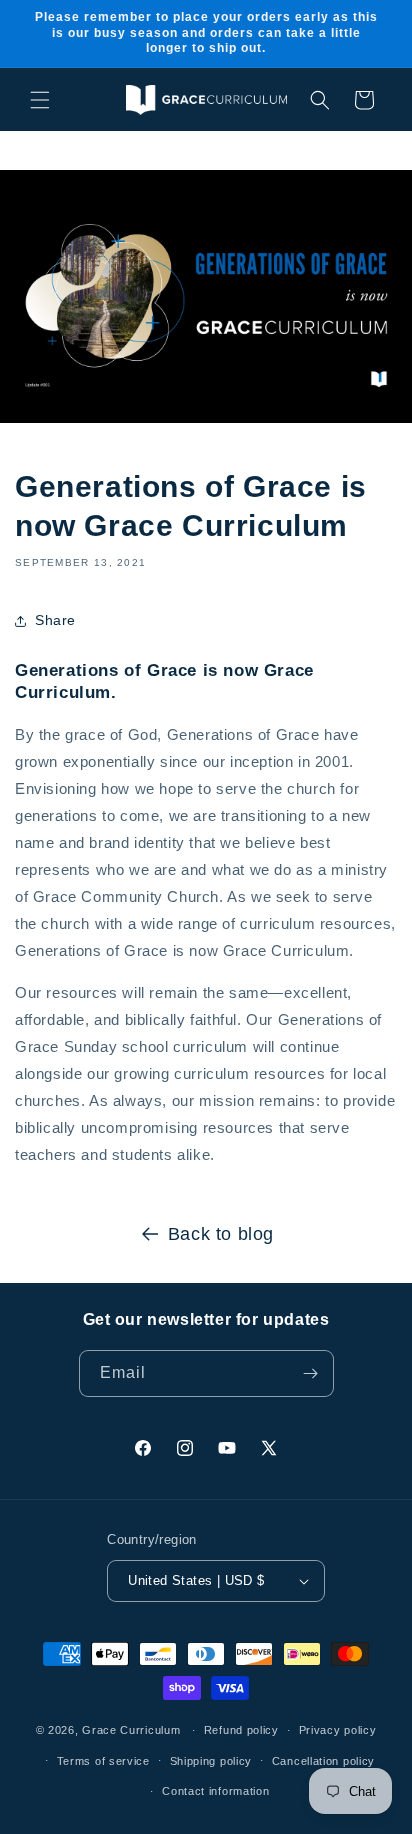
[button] (40, 100)
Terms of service (103, 1761)
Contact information (215, 1791)
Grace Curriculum (131, 1730)
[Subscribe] (311, 1373)
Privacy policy (338, 1730)
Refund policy (241, 1730)
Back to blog (221, 1234)
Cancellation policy (323, 1761)
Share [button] (55, 620)
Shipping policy (211, 1761)
